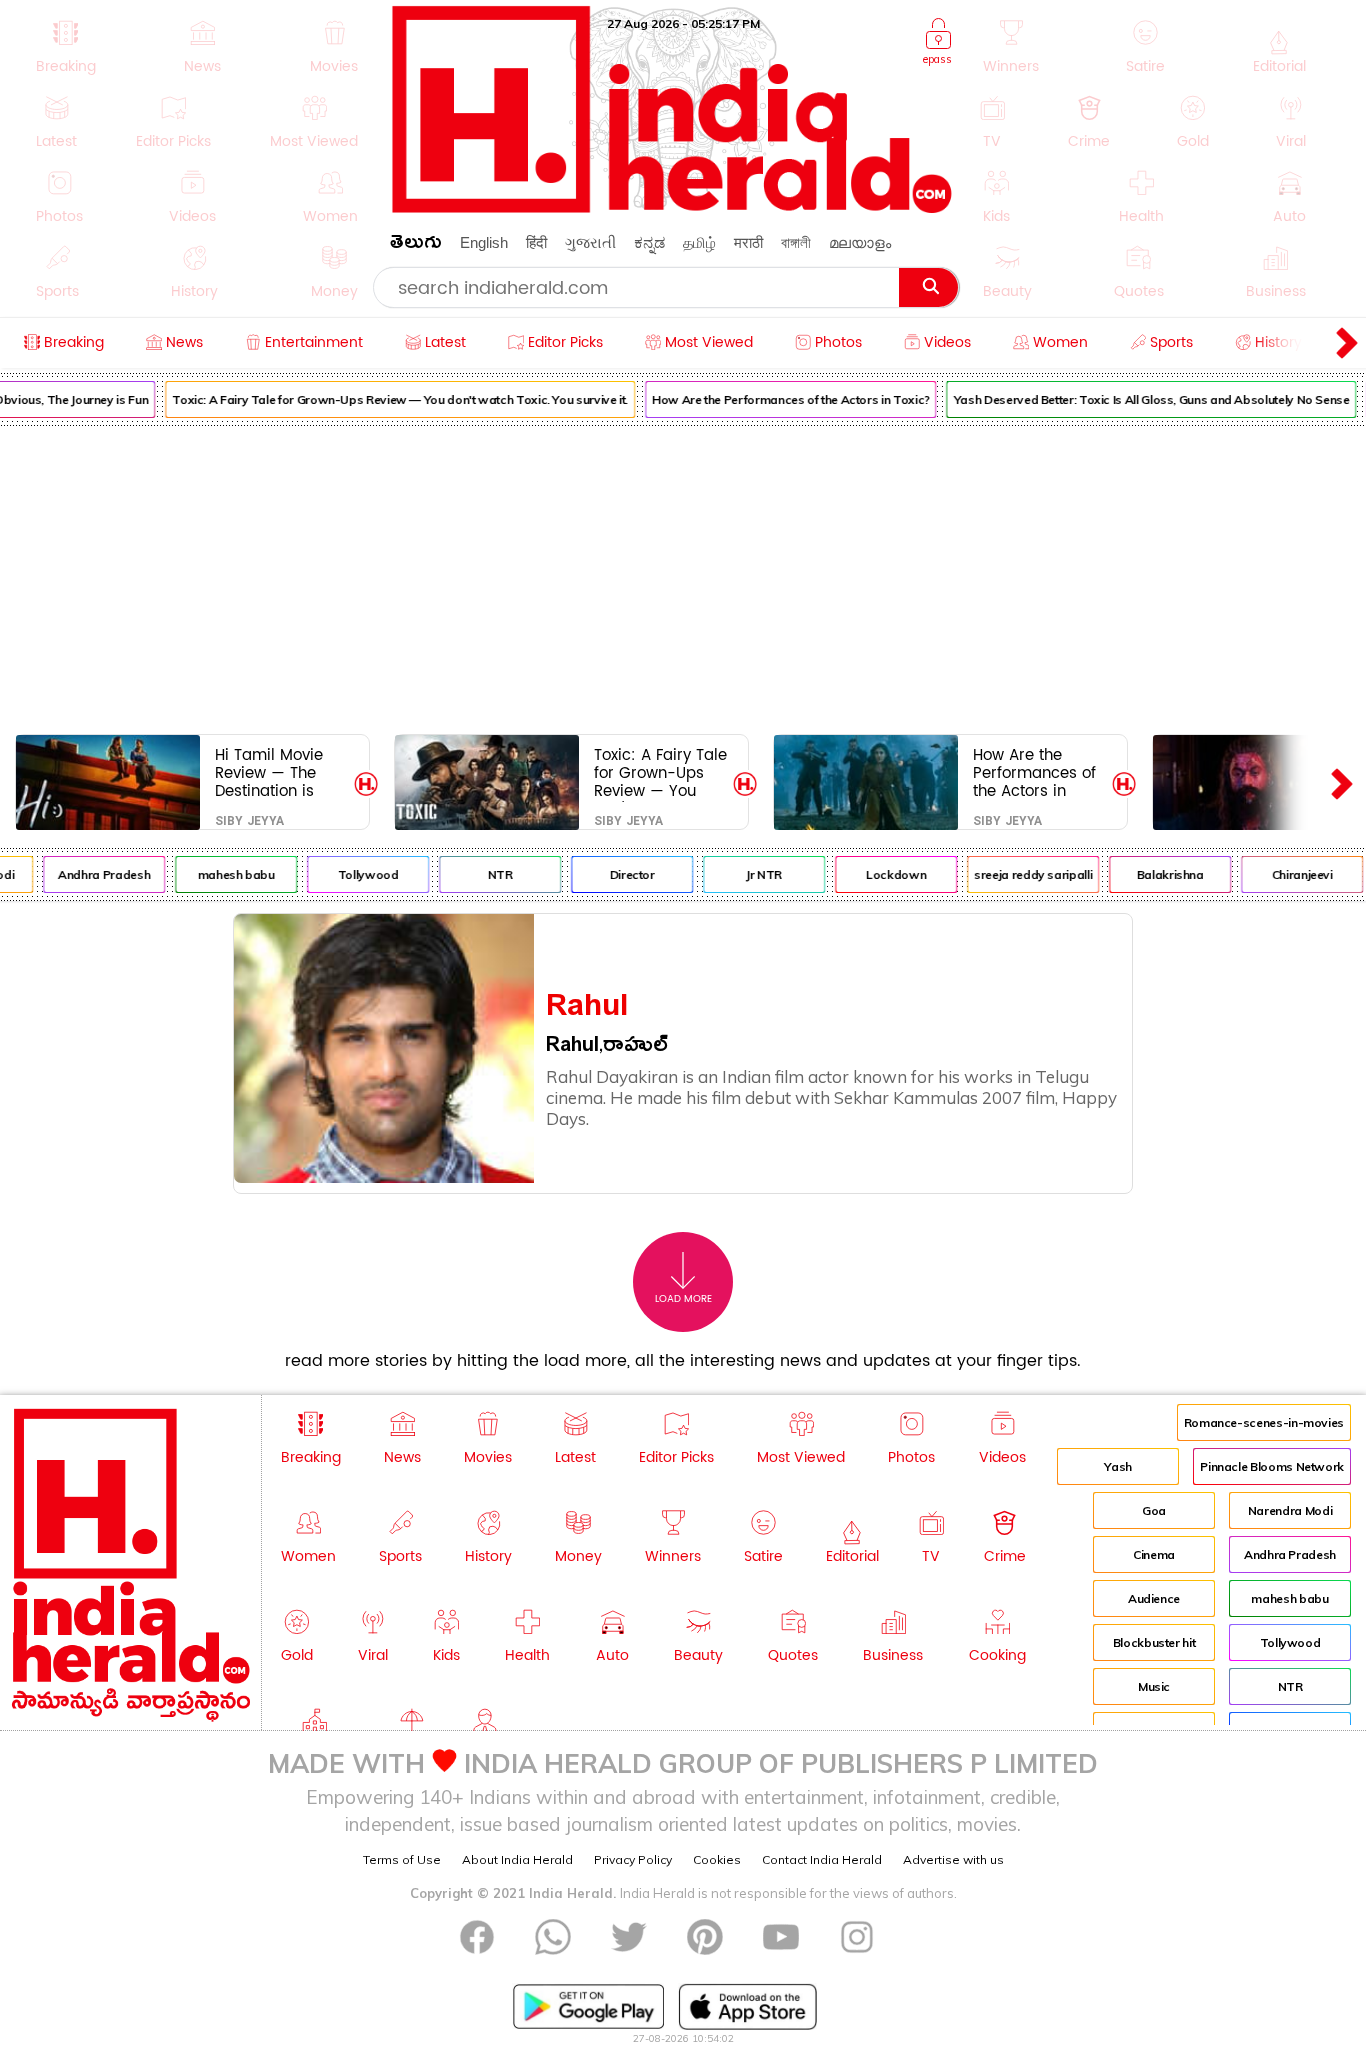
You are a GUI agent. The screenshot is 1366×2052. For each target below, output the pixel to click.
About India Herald (517, 1859)
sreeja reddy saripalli (1023, 874)
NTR (490, 874)
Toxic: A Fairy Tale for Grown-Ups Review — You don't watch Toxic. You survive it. (390, 399)
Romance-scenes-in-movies (1264, 1422)
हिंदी (536, 242)
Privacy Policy (633, 1859)
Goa (1154, 1510)
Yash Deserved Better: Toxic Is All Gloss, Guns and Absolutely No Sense (1142, 399)
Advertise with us (953, 1859)
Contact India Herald (822, 1859)
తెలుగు (416, 245)
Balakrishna (1160, 874)
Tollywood (358, 874)
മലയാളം (860, 242)
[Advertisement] (683, 576)
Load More (683, 1299)
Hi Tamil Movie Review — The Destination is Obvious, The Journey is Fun (269, 772)
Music (1154, 1686)
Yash (1118, 1466)
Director (622, 874)
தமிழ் (699, 242)
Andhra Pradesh (94, 874)
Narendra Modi (1290, 1510)
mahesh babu (226, 874)
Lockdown (886, 874)
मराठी (748, 242)
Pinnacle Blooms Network (1272, 1466)
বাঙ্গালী (796, 242)
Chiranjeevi (1292, 874)
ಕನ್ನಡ (649, 242)
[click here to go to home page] (673, 207)
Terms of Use (402, 1859)
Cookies (717, 1859)
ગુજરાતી (590, 242)
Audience (1154, 1598)
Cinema (1154, 1554)
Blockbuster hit (1154, 1642)
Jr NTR (754, 874)
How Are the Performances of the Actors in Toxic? (781, 399)
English (484, 242)
